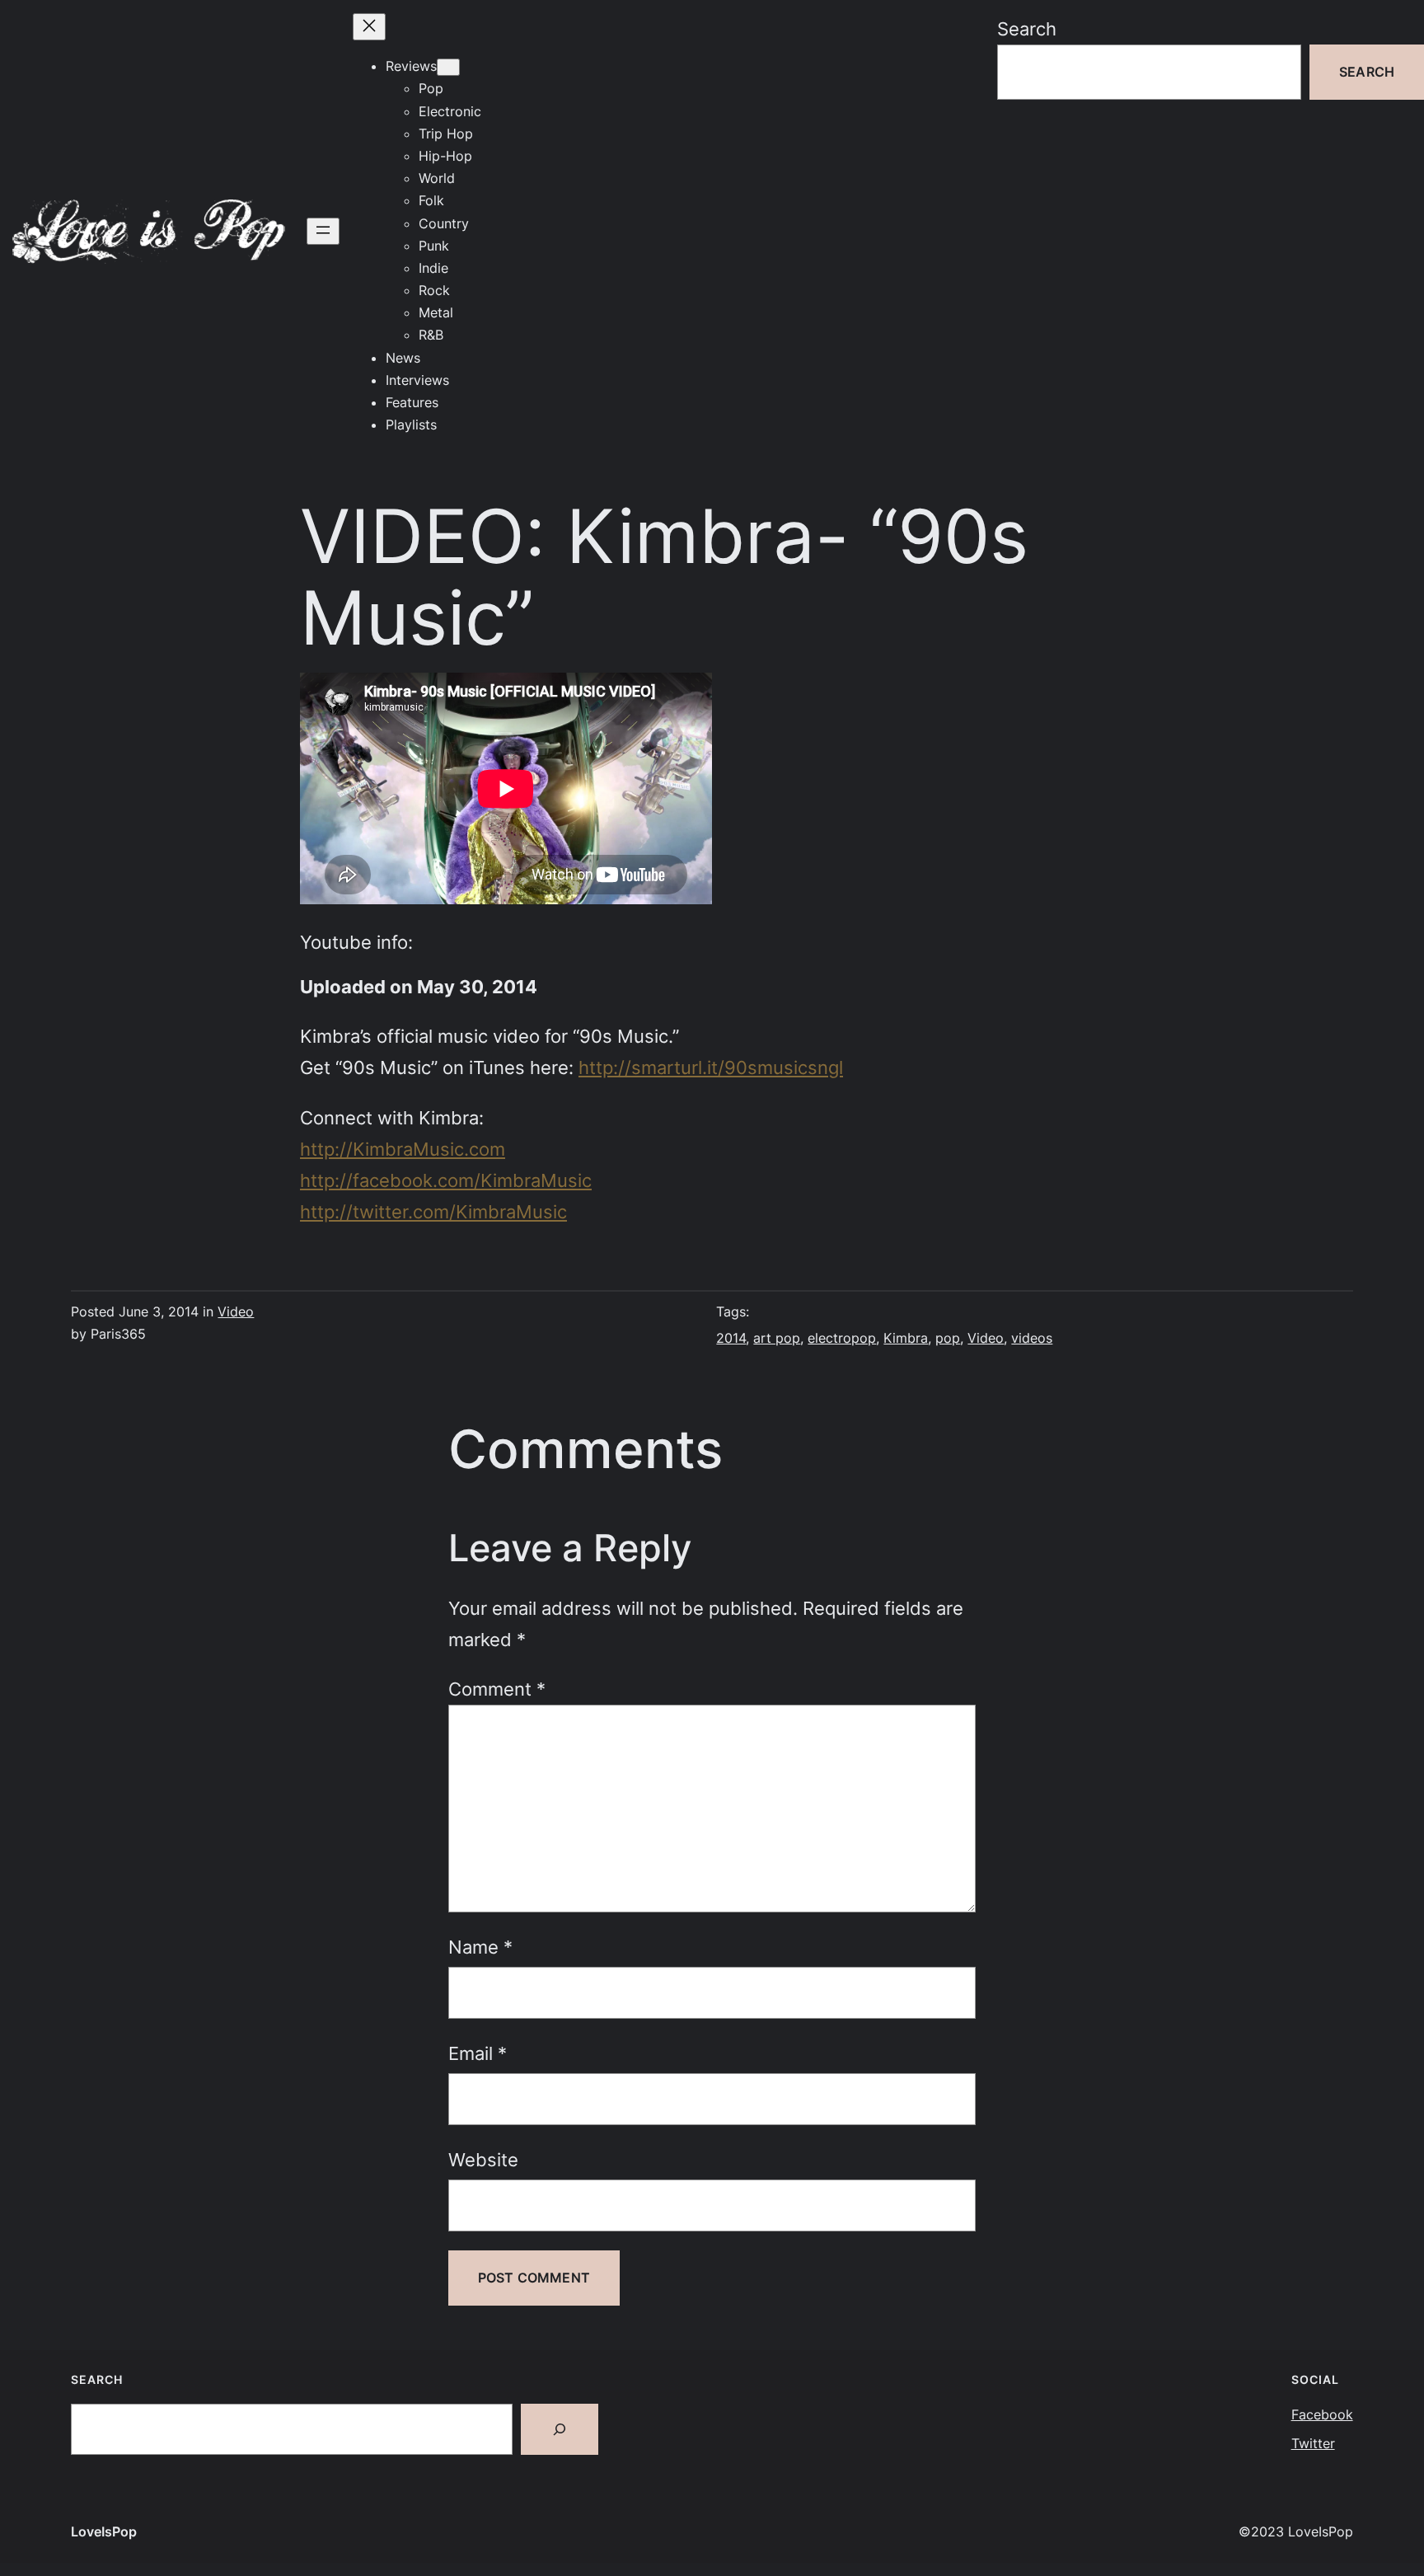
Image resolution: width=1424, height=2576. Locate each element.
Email (478, 2053)
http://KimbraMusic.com (403, 1149)
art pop (777, 1338)
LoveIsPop (104, 2531)
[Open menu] (323, 231)
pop (948, 1338)
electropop (842, 1338)
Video (236, 1311)
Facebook (1322, 2414)
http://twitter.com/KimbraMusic (433, 1211)
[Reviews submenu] (448, 67)
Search (1027, 28)
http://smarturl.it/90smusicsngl (711, 1067)
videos (1032, 1338)
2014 (731, 1338)
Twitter (1313, 2443)
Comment (497, 1689)
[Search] (560, 2429)
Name (480, 1947)
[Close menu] (369, 27)
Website (483, 2159)
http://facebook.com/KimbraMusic (446, 1180)
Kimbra (906, 1338)
